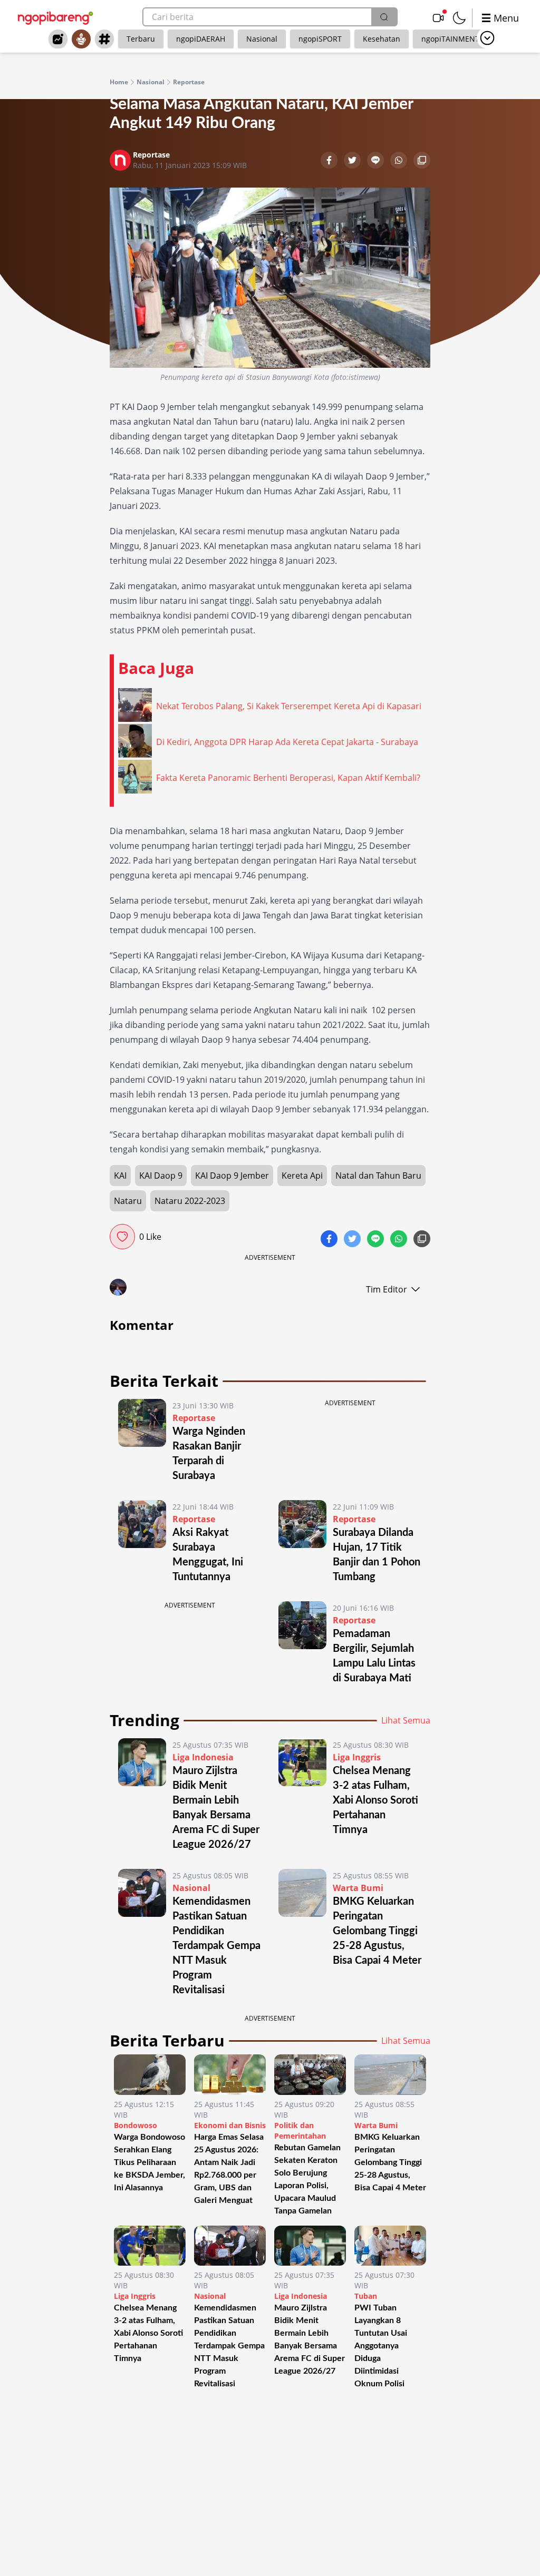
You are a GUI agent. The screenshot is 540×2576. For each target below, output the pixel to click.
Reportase (189, 82)
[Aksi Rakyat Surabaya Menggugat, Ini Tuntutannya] (142, 1542)
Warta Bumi (358, 1888)
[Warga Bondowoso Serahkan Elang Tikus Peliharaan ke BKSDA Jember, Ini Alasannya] (150, 2075)
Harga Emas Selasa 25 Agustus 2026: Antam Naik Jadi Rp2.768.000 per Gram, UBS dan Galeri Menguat (229, 2169)
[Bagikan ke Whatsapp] (400, 161)
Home (119, 82)
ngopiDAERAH (201, 39)
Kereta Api (302, 1176)
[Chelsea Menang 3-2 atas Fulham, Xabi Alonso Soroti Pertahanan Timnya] (302, 1795)
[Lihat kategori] (487, 38)
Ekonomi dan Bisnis (230, 2125)
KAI (120, 1176)
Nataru (128, 1201)
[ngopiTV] (438, 18)
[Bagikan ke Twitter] (353, 161)
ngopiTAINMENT (450, 39)
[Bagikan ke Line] (377, 161)
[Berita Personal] (81, 39)
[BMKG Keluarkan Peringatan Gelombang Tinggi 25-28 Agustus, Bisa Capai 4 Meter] (302, 1933)
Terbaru (141, 39)
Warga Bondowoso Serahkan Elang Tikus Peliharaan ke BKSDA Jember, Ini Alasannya (150, 2162)
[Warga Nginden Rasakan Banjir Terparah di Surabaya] (142, 1441)
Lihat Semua (406, 1720)
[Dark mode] (459, 18)
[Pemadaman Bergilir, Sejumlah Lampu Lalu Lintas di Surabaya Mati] (302, 1643)
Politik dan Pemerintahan (300, 2131)
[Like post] (122, 1237)
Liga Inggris (357, 1757)
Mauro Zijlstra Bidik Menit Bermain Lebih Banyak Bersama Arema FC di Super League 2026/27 (310, 2339)
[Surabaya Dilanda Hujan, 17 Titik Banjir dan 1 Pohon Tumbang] (302, 1542)
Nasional (262, 39)
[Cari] (384, 17)
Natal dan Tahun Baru (378, 1176)
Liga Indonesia (203, 1757)
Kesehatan (382, 39)
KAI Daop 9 (161, 1176)
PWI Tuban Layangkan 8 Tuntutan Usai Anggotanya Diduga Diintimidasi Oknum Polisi (381, 2346)
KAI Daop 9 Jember (232, 1176)
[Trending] (58, 39)
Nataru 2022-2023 (190, 1201)
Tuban (366, 2296)
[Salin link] (422, 161)
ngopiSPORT (320, 39)
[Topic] (104, 39)
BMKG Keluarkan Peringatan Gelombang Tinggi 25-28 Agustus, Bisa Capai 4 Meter (377, 1931)
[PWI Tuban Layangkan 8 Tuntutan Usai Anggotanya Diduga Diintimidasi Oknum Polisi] (390, 2246)
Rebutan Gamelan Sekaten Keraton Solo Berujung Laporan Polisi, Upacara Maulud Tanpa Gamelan (307, 2179)
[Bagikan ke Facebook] (330, 161)
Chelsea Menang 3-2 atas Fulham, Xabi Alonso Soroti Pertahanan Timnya (375, 1800)
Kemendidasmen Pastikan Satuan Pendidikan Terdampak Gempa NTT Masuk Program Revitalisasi (216, 1946)
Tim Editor (387, 1289)
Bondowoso (136, 2125)
